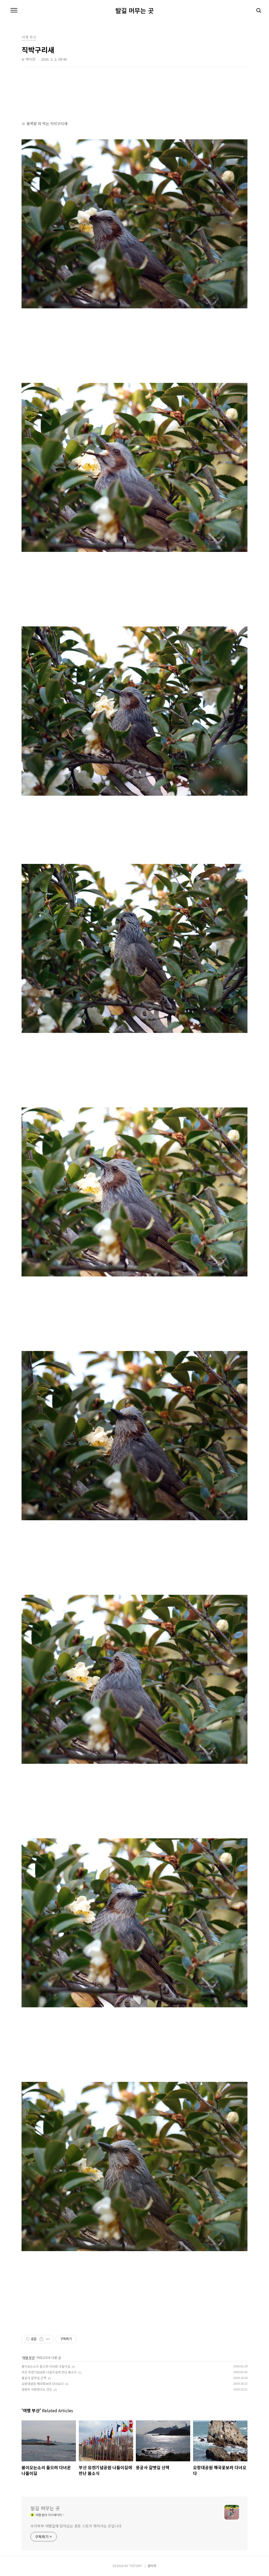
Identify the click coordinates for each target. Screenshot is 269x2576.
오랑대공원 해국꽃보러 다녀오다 (43, 2384)
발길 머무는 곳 (134, 10)
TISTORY (136, 2566)
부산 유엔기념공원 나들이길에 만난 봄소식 (49, 2372)
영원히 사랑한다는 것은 (37, 2389)
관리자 (152, 2566)
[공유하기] (41, 2339)
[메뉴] (14, 10)
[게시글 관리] (48, 2339)
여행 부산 (29, 2358)
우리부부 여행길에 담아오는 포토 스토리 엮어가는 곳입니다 (76, 2526)
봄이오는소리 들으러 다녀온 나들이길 (46, 2366)
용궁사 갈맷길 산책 (34, 2378)
